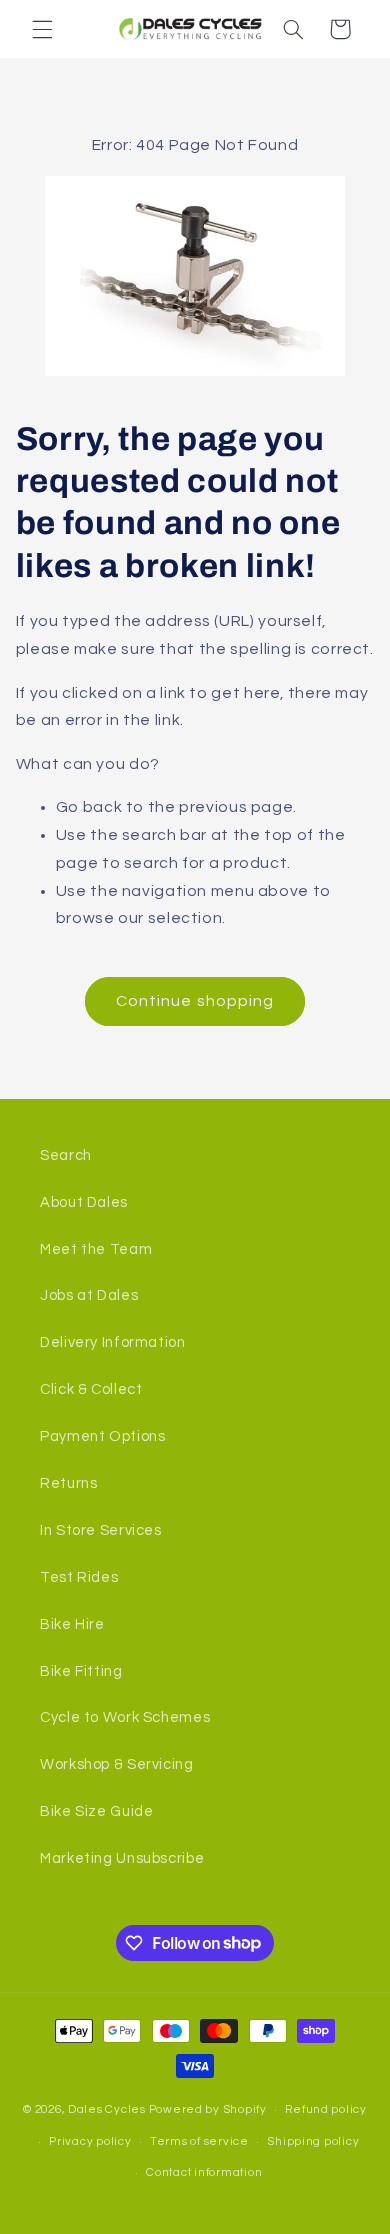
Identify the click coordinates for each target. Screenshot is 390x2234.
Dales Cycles (107, 2109)
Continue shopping (195, 1001)
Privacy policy (90, 2141)
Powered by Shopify (208, 2109)
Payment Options (102, 1436)
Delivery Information (113, 1342)
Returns (68, 1483)
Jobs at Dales (89, 1295)
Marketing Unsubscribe (122, 1858)
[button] (42, 29)
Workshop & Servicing (117, 1764)
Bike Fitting (81, 1671)
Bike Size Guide (96, 1811)
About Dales (84, 1202)
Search (66, 1155)
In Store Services (101, 1530)
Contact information (204, 2172)
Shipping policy (313, 2141)
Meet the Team (96, 1249)
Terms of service (199, 2141)
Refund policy (326, 2109)
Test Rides (79, 1577)
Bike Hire (72, 1624)
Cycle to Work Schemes (125, 1717)
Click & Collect (91, 1389)
